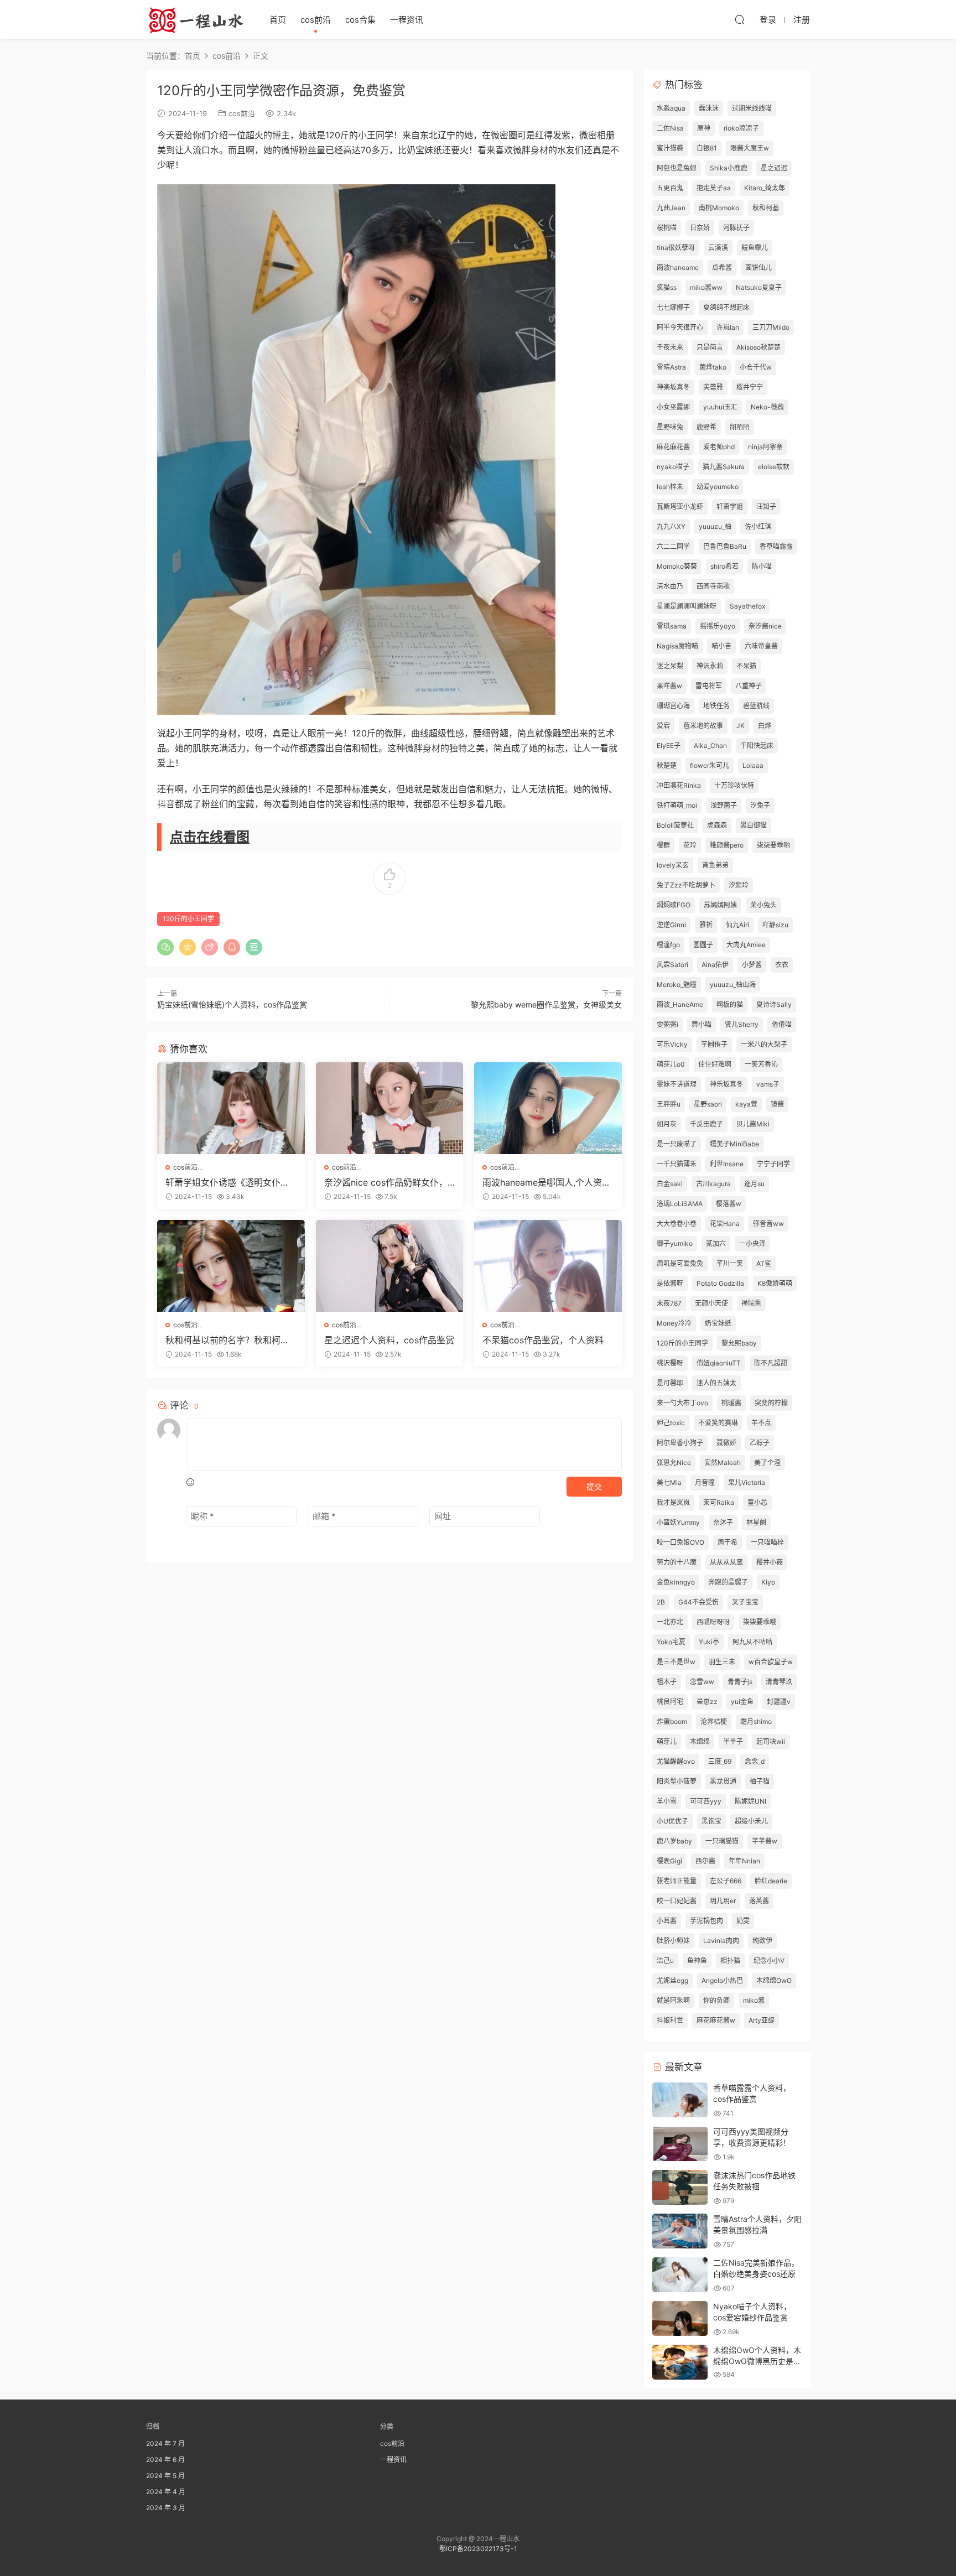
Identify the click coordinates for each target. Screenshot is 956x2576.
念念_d (755, 1761)
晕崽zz (707, 1702)
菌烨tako (713, 367)
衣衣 (782, 965)
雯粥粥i (667, 1024)
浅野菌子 (724, 805)
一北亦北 (670, 1622)
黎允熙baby (739, 1343)
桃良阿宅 (670, 1702)
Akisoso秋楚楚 (758, 347)
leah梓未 (670, 487)
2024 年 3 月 (166, 2508)
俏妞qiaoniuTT (719, 1363)
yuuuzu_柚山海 (733, 985)
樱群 (663, 845)
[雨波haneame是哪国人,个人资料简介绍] (548, 1108)
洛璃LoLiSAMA (680, 1204)
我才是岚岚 (673, 1502)
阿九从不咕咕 (752, 1642)
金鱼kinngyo (676, 1582)
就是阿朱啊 (673, 2000)
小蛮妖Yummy (678, 1522)
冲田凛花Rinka (679, 785)
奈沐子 (723, 1522)
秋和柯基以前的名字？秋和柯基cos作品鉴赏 (230, 1340)
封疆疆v (779, 1702)
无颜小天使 (711, 1303)
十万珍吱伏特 (734, 785)
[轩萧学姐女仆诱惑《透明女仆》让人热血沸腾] (231, 1108)
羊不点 (761, 1423)
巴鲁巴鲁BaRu (725, 546)
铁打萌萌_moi (677, 805)
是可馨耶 (670, 1383)
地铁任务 (716, 706)
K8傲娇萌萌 (775, 1283)
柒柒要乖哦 (760, 1622)
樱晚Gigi (669, 1861)
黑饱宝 (711, 1821)
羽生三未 (722, 1662)
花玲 (690, 845)
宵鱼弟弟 (715, 865)
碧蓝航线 (756, 706)
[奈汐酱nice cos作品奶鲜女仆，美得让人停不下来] (390, 1108)
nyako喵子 (673, 467)
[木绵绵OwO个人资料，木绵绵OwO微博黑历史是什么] (680, 2362)
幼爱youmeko (718, 487)
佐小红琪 (758, 526)
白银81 (707, 148)
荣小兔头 (763, 905)
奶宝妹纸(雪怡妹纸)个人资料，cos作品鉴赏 (232, 1004)
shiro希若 (724, 566)
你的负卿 (716, 2000)
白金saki (670, 1184)
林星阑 (756, 1522)
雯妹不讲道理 (677, 1084)
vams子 (768, 1084)
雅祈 (706, 925)
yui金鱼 (742, 1702)
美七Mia (669, 1482)
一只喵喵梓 (767, 1542)
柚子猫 (760, 1781)
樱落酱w (729, 1204)
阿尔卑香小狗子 (680, 1443)
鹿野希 (706, 427)
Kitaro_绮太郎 (765, 188)
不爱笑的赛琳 (718, 1423)
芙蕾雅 (713, 387)
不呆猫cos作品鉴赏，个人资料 (543, 1340)
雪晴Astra (671, 367)
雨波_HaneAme (680, 1004)
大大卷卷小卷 (677, 1224)
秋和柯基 (766, 208)
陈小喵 (762, 566)
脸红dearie (771, 1881)
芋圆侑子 (714, 1044)
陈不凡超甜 (771, 1363)
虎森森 (717, 825)
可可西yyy (706, 1801)
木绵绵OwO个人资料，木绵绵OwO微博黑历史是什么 (757, 2361)
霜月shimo (756, 1721)
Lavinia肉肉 (721, 1941)
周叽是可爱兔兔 (680, 1263)
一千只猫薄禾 (677, 1164)
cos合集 (360, 20)
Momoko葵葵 (677, 566)
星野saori (708, 1104)
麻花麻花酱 (673, 447)
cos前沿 (316, 20)
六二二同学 (673, 546)
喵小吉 (721, 646)
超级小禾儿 (751, 1821)
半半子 (733, 1741)
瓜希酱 (722, 268)
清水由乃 (670, 586)
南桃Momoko (719, 208)
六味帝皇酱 (761, 646)
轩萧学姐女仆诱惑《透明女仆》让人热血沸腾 (227, 1182)
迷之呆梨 (670, 666)
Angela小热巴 (722, 1980)
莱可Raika (719, 1502)
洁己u (665, 1960)
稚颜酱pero (727, 845)
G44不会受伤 (698, 1602)
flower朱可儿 (710, 765)
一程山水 (196, 19)
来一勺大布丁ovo (682, 1403)
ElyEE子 (669, 746)
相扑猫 (730, 1960)
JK (741, 726)
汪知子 (766, 507)
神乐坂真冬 (726, 1084)
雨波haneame (678, 268)
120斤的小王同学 (188, 919)
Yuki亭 (709, 1642)
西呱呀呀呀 (713, 1622)
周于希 (728, 1542)
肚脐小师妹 (673, 1941)
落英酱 (759, 1901)
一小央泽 (752, 1243)
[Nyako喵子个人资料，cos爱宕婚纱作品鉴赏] (680, 2318)
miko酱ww (706, 287)
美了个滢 (767, 1463)
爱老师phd (719, 447)
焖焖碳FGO (674, 905)
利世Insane (727, 1164)
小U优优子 (672, 1821)
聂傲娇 (726, 1443)
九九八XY (671, 526)
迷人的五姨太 (716, 1383)
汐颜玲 (739, 885)
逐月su (754, 1184)
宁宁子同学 (773, 1164)
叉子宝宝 (745, 1602)
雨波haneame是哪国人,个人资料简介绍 (547, 1182)
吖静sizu (775, 925)
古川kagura (713, 1184)
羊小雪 (667, 1801)
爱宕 (663, 726)
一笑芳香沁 (761, 1064)
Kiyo (768, 1582)
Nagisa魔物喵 (677, 646)
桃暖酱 (731, 1403)
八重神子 (749, 686)
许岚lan (728, 327)
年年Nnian (744, 1861)
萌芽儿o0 (671, 1064)
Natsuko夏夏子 (759, 287)
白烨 (765, 726)
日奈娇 (700, 228)
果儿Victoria (747, 1482)
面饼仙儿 (758, 268)
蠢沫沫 (709, 108)
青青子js (740, 1682)
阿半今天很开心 (680, 327)
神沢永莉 (710, 666)
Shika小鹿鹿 (729, 168)
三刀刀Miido (771, 327)
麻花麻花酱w (716, 2020)
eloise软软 (774, 467)
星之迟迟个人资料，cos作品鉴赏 (389, 1340)
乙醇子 (760, 1443)
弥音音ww (768, 1224)
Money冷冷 (674, 1323)
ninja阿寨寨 (765, 447)
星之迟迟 (774, 168)
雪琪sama (672, 626)
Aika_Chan (710, 746)
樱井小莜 (770, 1562)
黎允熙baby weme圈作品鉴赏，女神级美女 (546, 1004)
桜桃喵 (667, 228)
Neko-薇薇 (767, 407)
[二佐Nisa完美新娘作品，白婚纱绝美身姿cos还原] (680, 2275)
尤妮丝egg (672, 1980)
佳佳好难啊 (715, 1064)
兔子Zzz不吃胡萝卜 (686, 885)
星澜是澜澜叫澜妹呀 (687, 606)
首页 (278, 20)
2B (661, 1602)
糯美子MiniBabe (734, 1144)
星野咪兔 (670, 427)
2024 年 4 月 (166, 2492)
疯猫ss (667, 287)
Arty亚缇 (762, 2020)
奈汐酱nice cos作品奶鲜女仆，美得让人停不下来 (386, 1182)
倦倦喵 (782, 1024)
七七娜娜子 (673, 307)
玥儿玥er (723, 1901)
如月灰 (667, 1124)
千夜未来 (670, 347)
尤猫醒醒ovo (676, 1761)
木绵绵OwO (774, 1980)
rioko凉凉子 (741, 128)
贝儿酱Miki (753, 1124)
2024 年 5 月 (165, 2476)
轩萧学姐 (730, 507)
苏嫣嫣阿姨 (720, 905)
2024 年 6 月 (165, 2460)
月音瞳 (705, 1482)
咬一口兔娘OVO (680, 1542)
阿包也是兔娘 (677, 168)
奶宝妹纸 (718, 1323)
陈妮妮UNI (750, 1801)
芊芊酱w (765, 1841)
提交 (594, 1486)
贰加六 (716, 1243)
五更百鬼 (670, 188)
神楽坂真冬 (673, 387)
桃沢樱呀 (670, 1363)
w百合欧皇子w (771, 1662)
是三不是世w (676, 1662)
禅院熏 (751, 1303)
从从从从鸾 (726, 1562)
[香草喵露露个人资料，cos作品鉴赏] (680, 2100)
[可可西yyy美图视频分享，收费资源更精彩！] (680, 2144)
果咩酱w (669, 686)
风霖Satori (672, 965)
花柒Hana (725, 1224)
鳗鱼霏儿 (755, 248)
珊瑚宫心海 (673, 706)
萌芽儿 (667, 1741)
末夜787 (669, 1303)
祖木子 (667, 1682)
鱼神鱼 (697, 1960)
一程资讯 (407, 20)
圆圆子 (703, 945)
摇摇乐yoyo (718, 626)
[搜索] (740, 19)
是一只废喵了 (677, 1144)
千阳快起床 (757, 746)
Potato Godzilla (720, 1283)
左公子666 (726, 1881)
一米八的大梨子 (764, 1044)
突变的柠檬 (771, 1403)
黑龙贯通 (723, 1781)
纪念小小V (769, 1960)
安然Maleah (723, 1463)
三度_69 (720, 1761)
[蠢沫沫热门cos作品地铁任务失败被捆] (680, 2187)
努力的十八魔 (677, 1562)
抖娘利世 (670, 2020)
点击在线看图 (210, 837)
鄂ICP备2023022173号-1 (478, 2549)
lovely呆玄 (673, 865)
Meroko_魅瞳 (677, 985)
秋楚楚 (667, 765)
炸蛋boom (672, 1721)
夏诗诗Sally (774, 1004)
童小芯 (757, 1502)
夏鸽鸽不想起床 (726, 307)
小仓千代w (756, 367)
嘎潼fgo (668, 945)
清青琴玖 (779, 1682)
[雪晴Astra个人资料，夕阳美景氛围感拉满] (680, 2231)
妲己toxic (671, 1423)
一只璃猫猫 (722, 1841)
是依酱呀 (670, 1283)
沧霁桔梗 (714, 1721)
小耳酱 (667, 1921)
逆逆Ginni (671, 925)
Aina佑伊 (715, 965)
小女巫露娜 (673, 407)
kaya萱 (746, 1104)
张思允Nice (674, 1463)
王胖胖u (669, 1104)
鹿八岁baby (674, 1841)
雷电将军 (709, 686)
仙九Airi (737, 925)
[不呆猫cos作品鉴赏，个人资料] (548, 1266)
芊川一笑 (730, 1263)
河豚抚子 (736, 228)
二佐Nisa (670, 128)
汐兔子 (760, 805)
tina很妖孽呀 (676, 248)
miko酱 (754, 2000)
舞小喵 (702, 1024)
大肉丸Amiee (746, 945)
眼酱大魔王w (750, 148)
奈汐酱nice (765, 626)
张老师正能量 (677, 1881)
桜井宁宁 (750, 387)
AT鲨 (764, 1263)
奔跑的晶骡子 (728, 1582)
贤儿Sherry (742, 1024)
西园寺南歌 (713, 586)
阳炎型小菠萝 (677, 1781)
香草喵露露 (776, 546)
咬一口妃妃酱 (677, 1901)
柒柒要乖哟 (773, 845)
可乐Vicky (672, 1044)
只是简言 (710, 347)
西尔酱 (705, 1861)
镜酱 (777, 1104)
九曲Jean (671, 208)
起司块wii (771, 1741)
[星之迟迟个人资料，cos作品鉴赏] (390, 1266)
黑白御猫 (754, 825)
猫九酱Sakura (724, 467)
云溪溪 (718, 248)
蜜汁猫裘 (670, 148)
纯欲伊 (762, 1941)
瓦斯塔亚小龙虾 (680, 507)
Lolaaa (753, 765)
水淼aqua (671, 108)
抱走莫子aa (714, 188)
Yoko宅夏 (671, 1642)
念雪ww (702, 1682)
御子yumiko (675, 1243)
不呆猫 (746, 666)
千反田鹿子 (706, 1124)
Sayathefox (747, 606)
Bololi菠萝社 (675, 825)
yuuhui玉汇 (720, 407)
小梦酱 (752, 965)
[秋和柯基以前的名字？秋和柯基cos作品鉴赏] (231, 1266)
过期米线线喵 (752, 108)
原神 (704, 128)
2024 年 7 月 (165, 2443)
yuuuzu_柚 (715, 526)
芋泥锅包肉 (706, 1921)
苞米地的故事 (703, 726)
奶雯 (743, 1921)
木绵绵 (700, 1741)
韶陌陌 (740, 427)
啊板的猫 (730, 1004)
